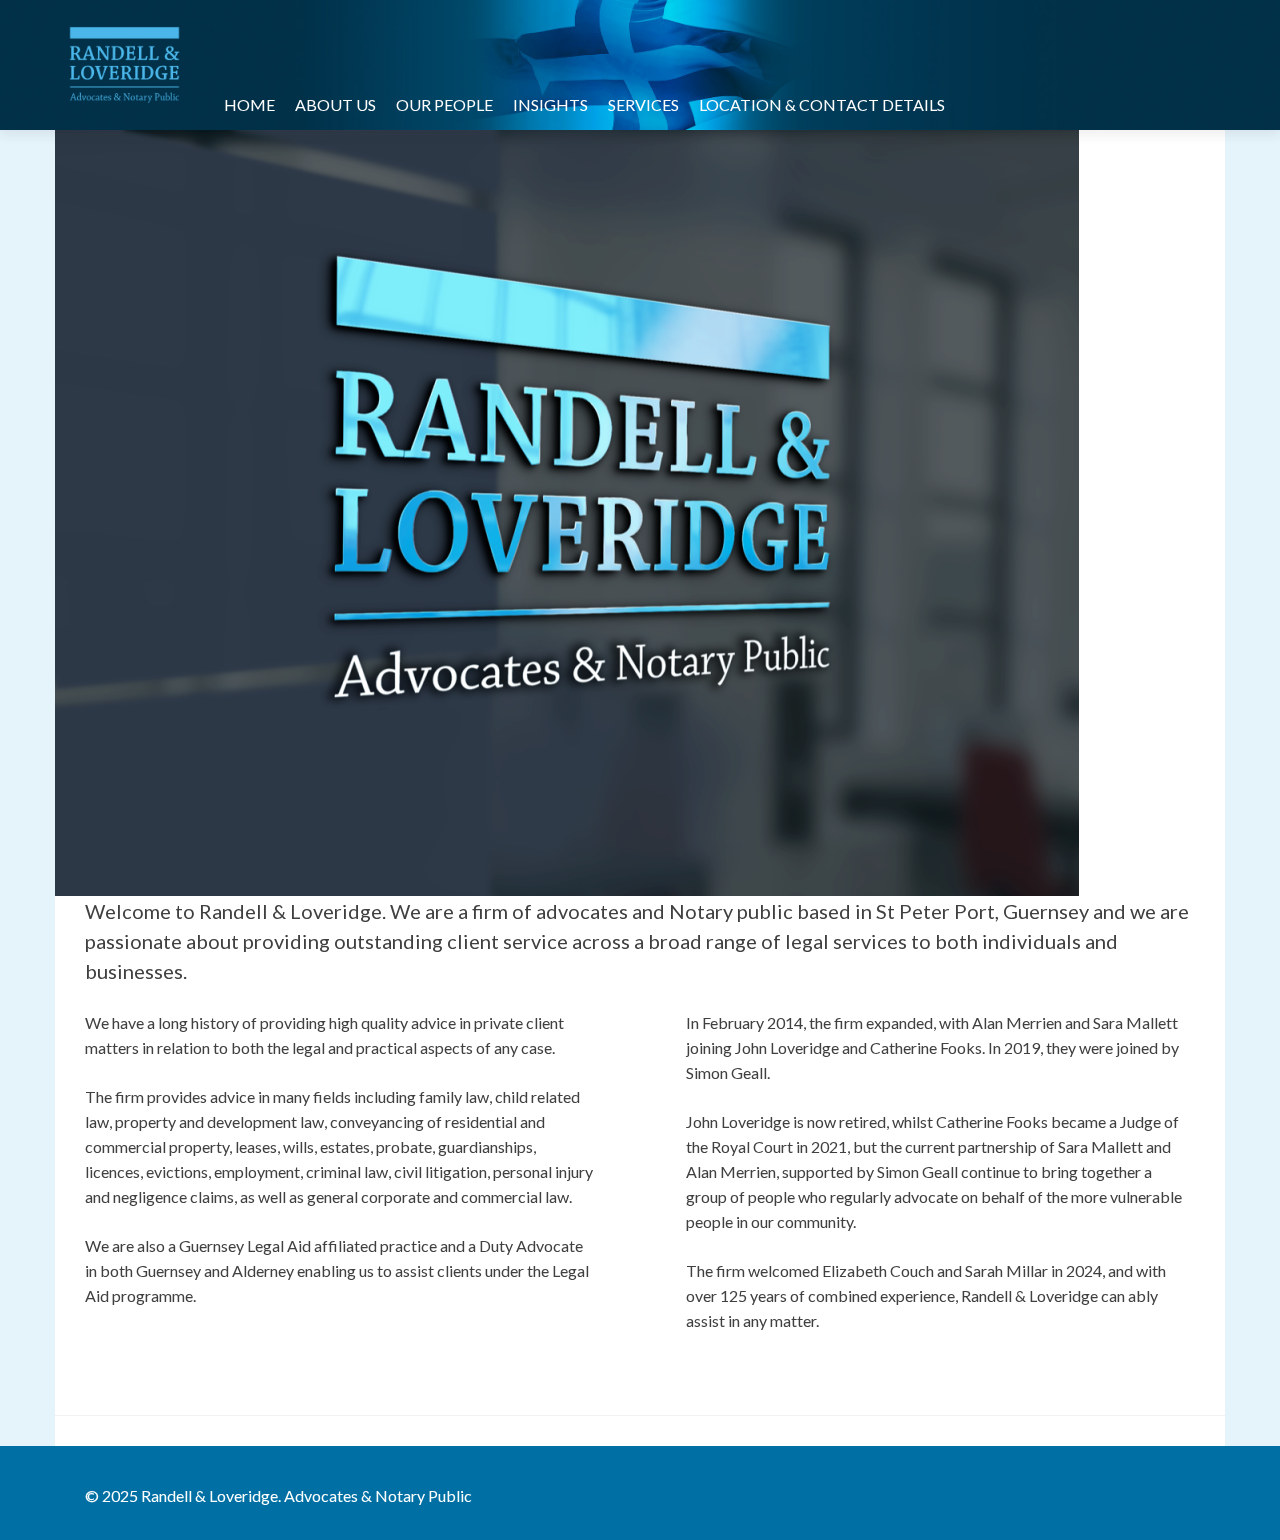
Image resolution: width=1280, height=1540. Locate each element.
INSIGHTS (550, 104)
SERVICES (643, 104)
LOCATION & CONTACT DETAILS (822, 104)
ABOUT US (335, 104)
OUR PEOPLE (444, 104)
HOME (249, 104)
